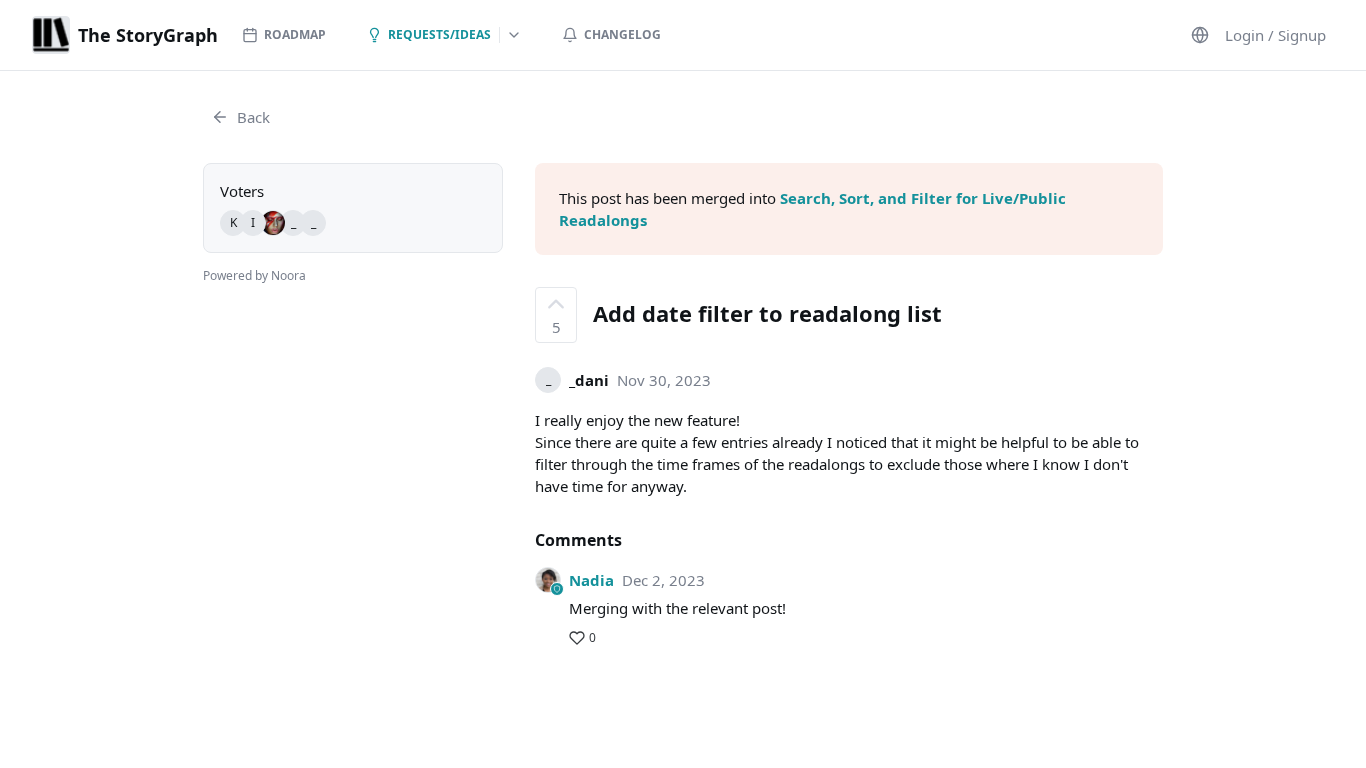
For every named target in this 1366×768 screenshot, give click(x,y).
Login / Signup (1275, 35)
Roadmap (295, 34)
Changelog (622, 34)
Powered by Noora (254, 275)
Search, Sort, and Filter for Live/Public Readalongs (812, 209)
